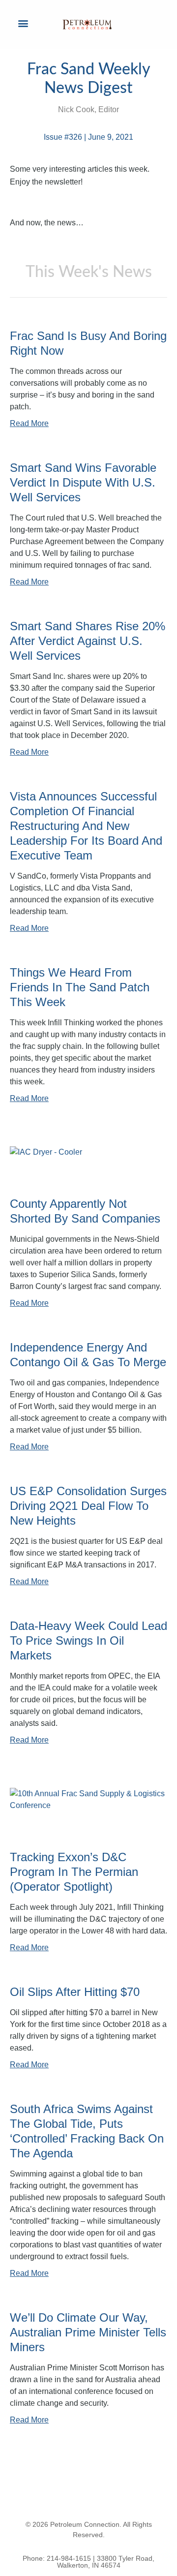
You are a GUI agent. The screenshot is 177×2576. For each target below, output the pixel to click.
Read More (29, 423)
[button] (23, 23)
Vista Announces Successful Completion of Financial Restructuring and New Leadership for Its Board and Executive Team (86, 826)
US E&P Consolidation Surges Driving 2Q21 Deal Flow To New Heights (88, 1506)
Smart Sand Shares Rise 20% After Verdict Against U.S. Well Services (88, 641)
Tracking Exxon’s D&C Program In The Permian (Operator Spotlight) (74, 1872)
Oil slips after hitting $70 (75, 1992)
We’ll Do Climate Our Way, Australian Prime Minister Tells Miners (88, 2332)
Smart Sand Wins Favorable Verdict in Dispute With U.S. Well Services (83, 482)
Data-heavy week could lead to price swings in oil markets (88, 1641)
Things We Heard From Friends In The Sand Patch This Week (80, 987)
